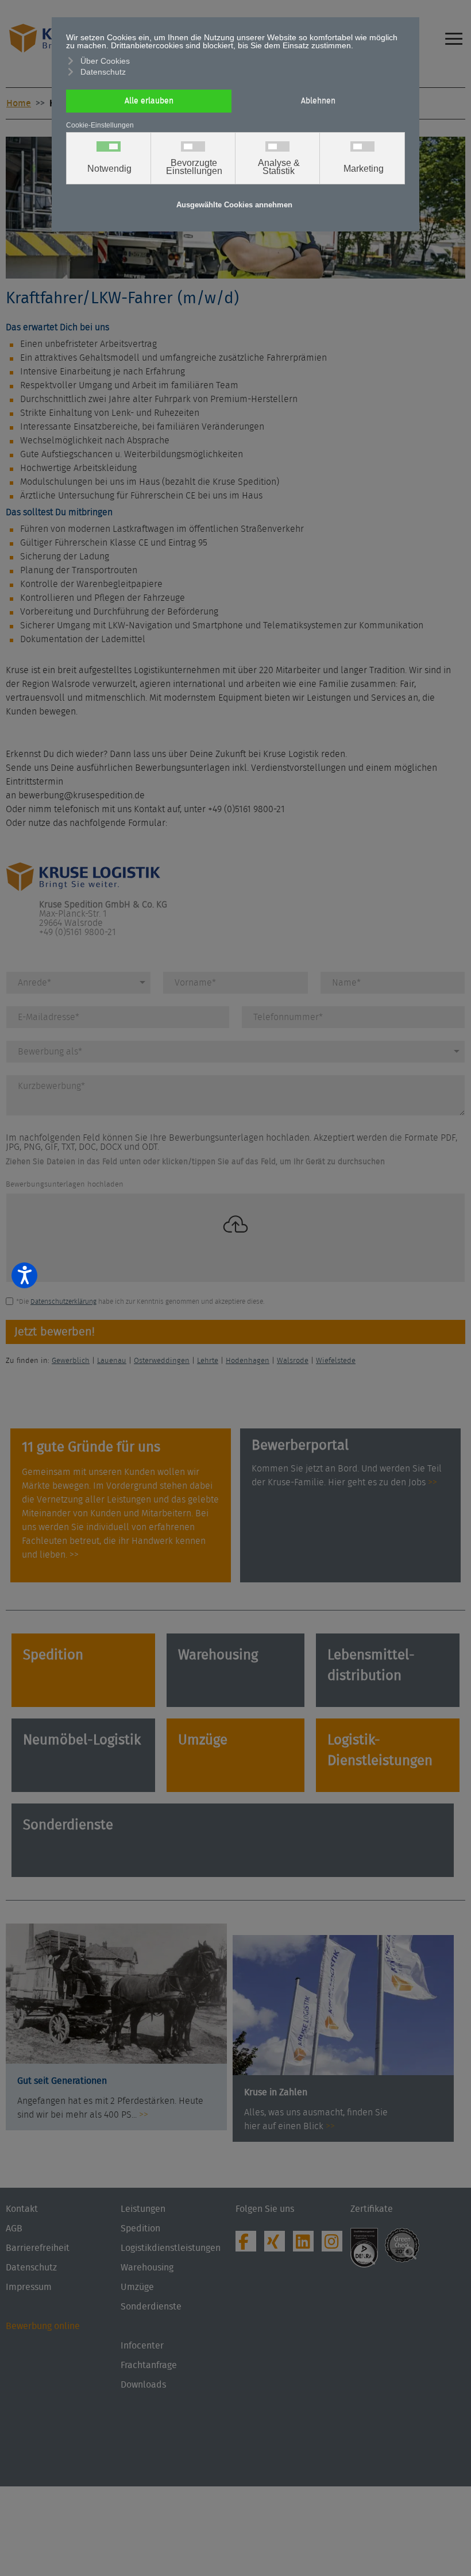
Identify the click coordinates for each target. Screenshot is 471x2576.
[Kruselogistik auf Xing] (277, 2245)
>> (433, 1482)
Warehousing (218, 1655)
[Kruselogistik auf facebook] (249, 2245)
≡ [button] (454, 32)
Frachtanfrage (149, 2365)
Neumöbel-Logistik (82, 1740)
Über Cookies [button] (105, 61)
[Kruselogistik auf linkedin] (306, 2245)
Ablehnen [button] (318, 101)
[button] (462, 2527)
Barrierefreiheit (38, 2248)
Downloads (143, 2385)
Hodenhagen (248, 1361)
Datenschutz (31, 2268)
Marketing (364, 169)
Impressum (29, 2287)
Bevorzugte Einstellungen (194, 167)
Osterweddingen (162, 1361)
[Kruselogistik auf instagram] (335, 2245)
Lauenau (112, 1361)
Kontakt (22, 2209)
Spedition (53, 1655)
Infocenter (142, 2346)
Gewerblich (71, 1361)
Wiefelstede (336, 1361)
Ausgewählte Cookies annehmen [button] (234, 205)
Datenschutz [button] (103, 72)
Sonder (45, 1825)
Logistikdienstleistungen (171, 2248)
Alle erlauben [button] (149, 101)
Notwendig (109, 169)
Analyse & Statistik (279, 167)
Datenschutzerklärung (63, 1301)
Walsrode (293, 1361)
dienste (90, 1825)
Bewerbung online (43, 2326)
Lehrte (208, 1361)
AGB (14, 2229)
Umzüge (203, 1740)
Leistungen (143, 2209)
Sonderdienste (151, 2307)
